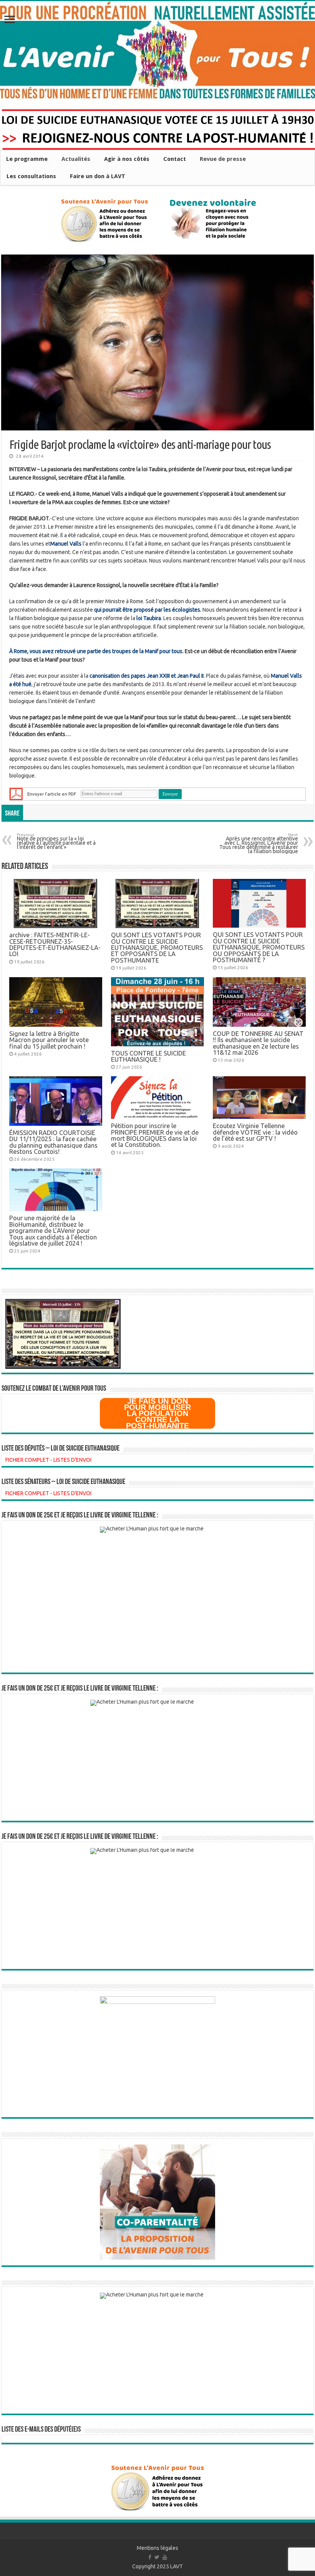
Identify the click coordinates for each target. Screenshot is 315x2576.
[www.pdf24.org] (16, 793)
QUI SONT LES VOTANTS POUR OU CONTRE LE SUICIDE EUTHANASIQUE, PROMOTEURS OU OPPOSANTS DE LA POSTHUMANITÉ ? (259, 947)
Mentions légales (157, 2548)
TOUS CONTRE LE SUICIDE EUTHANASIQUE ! (148, 1056)
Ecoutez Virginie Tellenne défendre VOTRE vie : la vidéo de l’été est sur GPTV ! (255, 1132)
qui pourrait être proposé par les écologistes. (147, 610)
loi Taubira (149, 618)
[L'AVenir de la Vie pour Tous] (157, 51)
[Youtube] (165, 2557)
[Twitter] (157, 2557)
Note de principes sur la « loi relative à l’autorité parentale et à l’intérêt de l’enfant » (56, 842)
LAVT (177, 2566)
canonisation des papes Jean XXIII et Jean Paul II (147, 676)
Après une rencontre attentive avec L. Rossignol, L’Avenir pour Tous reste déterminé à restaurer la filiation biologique (259, 844)
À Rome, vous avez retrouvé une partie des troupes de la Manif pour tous (96, 651)
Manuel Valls (66, 544)
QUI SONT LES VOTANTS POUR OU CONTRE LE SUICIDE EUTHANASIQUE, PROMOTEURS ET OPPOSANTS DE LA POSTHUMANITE (157, 948)
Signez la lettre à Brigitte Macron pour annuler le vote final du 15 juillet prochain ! (49, 1040)
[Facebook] (150, 2557)
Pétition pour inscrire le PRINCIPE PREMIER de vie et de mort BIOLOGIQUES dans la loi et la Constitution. (155, 1135)
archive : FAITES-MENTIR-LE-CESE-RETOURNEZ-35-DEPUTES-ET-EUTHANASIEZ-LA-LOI (55, 944)
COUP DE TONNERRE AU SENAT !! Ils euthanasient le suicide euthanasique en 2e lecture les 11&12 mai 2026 (258, 1043)
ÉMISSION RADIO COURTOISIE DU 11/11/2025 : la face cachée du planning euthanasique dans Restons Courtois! (53, 1142)
